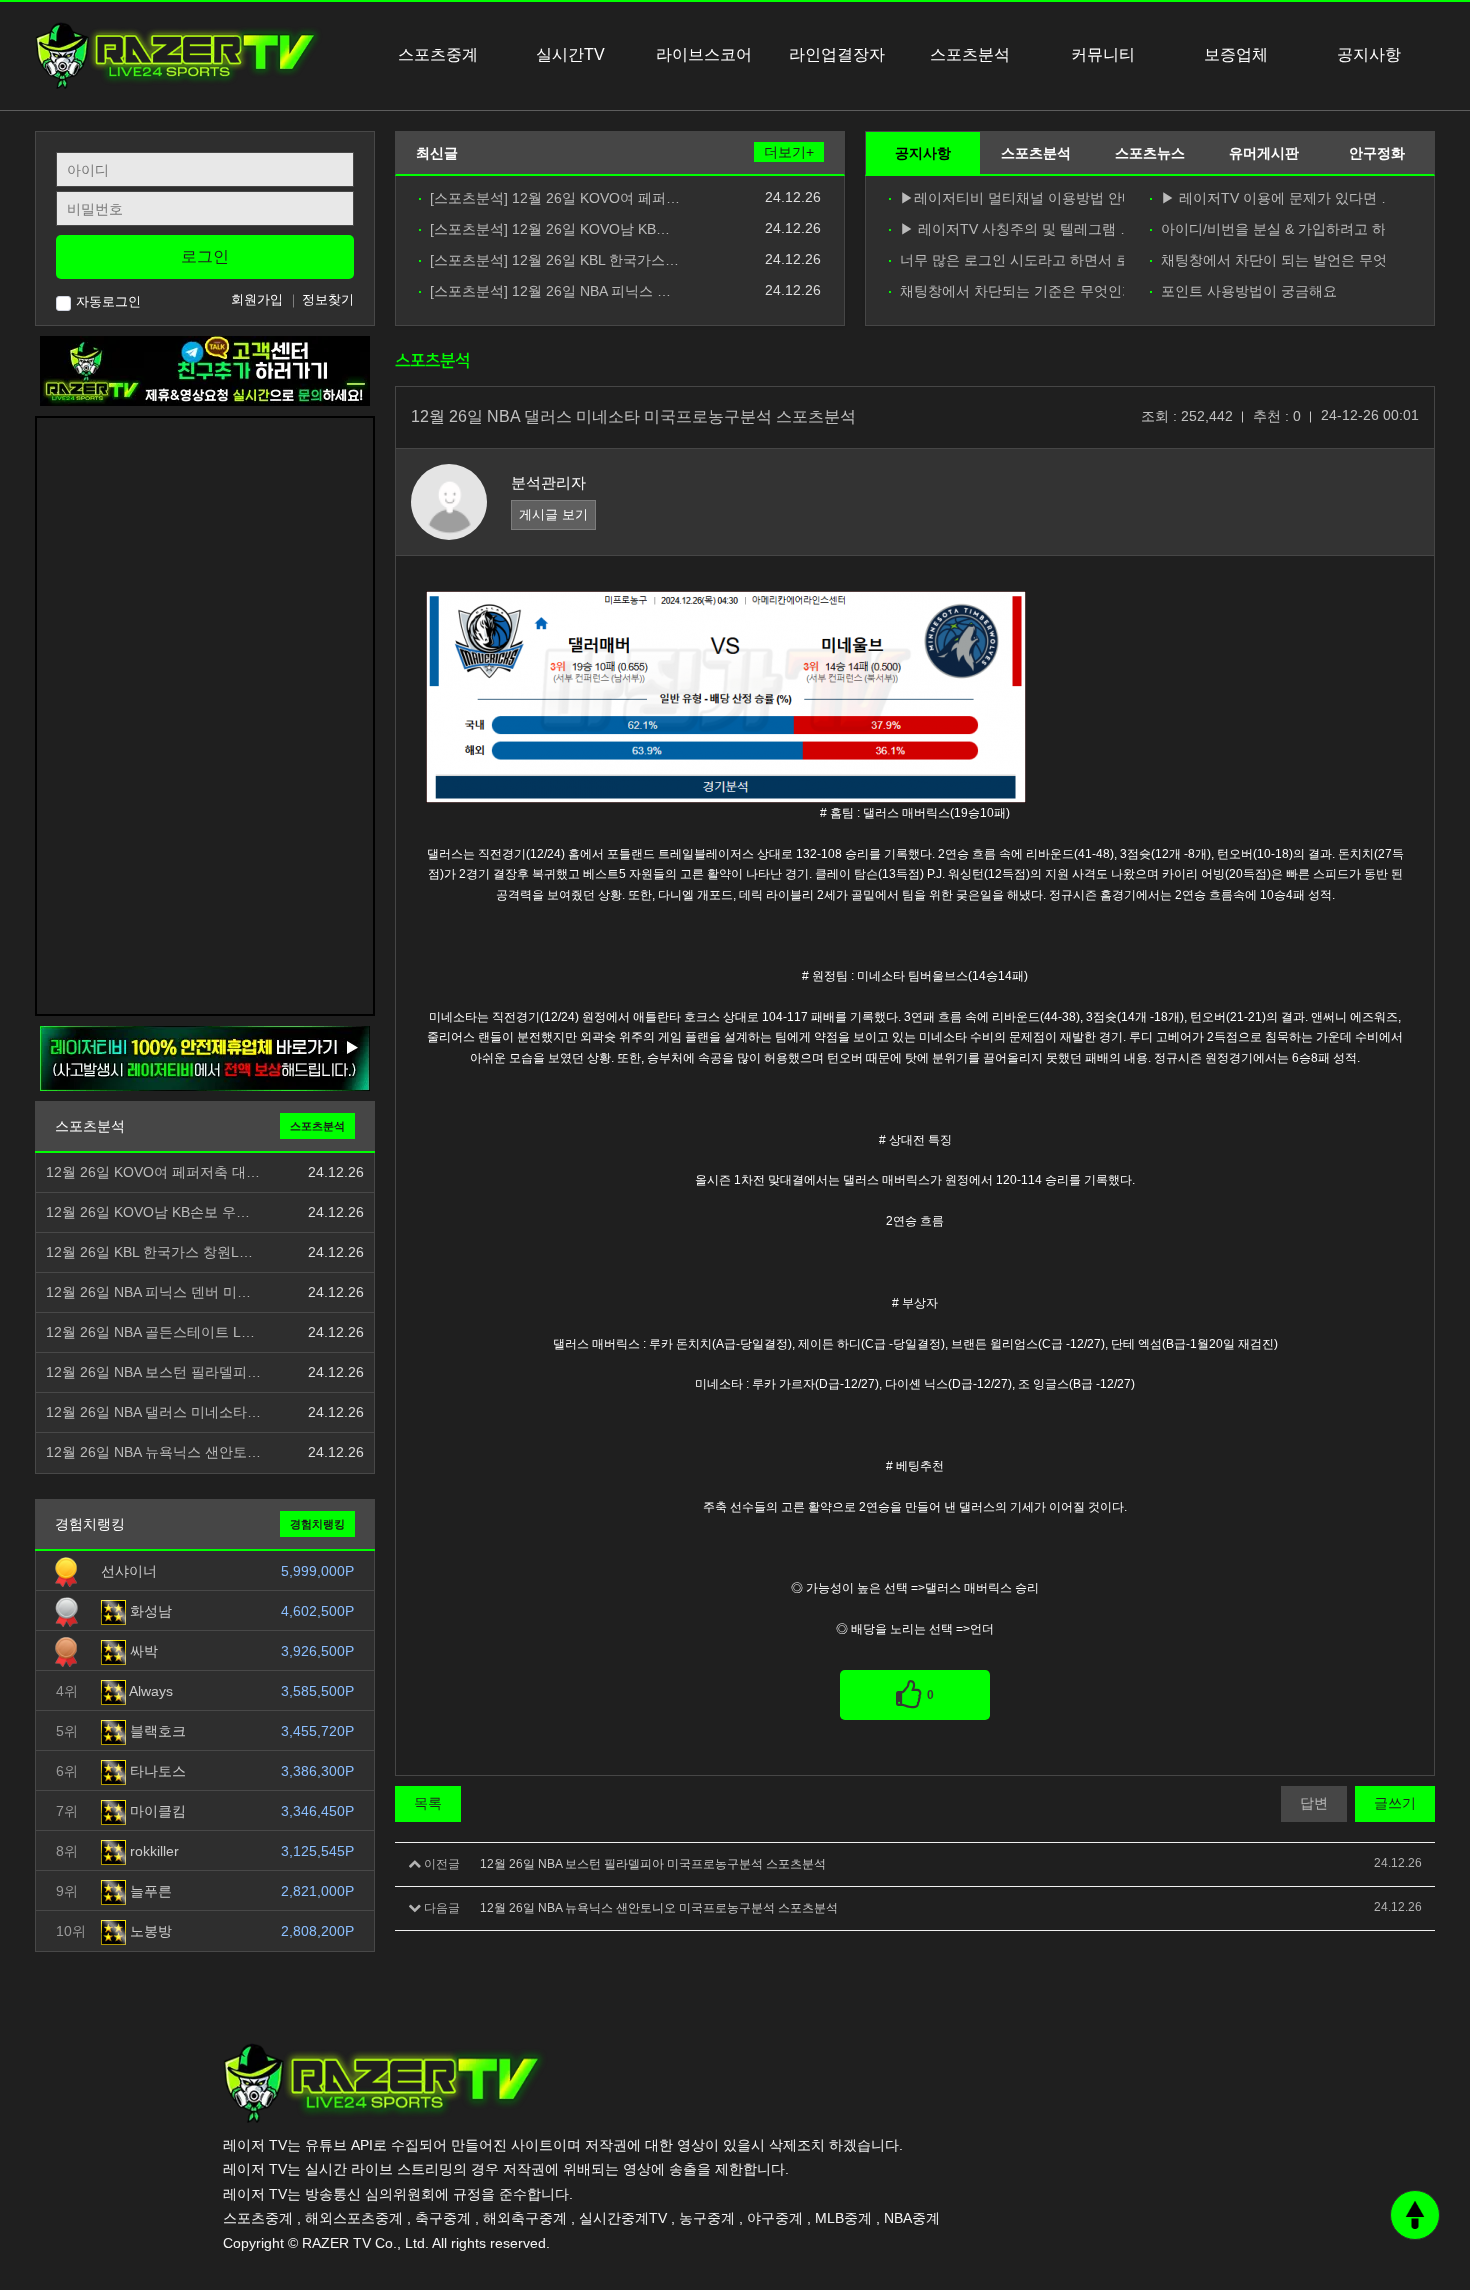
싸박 (142, 1651)
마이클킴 (156, 1811)
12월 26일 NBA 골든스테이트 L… (150, 1332)
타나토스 (156, 1771)
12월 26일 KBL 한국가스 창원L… (149, 1252)
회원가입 (257, 299)
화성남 (149, 1611)
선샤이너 (129, 1571)
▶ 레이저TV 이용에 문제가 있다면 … (1273, 198)
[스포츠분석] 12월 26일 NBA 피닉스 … (550, 291)
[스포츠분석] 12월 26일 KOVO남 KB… (550, 229)
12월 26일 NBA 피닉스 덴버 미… (148, 1292)
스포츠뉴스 (1150, 153)
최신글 (437, 153)
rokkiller (152, 1851)
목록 (428, 1803)
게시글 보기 (553, 514)
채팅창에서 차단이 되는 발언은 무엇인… (1273, 260)
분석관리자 (548, 482)
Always (149, 1691)
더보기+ (789, 152)
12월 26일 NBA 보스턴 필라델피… (153, 1372)
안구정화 (1377, 153)
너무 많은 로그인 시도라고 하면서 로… (1012, 260)
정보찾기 (328, 299)
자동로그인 (108, 301)
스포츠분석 (1036, 153)
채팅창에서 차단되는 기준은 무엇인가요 (1012, 291)
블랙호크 (156, 1731)
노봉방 (149, 1931)
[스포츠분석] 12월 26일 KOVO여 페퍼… (555, 198)
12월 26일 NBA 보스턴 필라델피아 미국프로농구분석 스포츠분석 (653, 1864)
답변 (1314, 1803)
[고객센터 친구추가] (205, 370)
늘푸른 (149, 1891)
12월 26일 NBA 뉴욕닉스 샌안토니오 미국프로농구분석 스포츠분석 (659, 1908)
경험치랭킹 (317, 1524)
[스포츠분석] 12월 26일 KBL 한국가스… (554, 260)
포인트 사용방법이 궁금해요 (1249, 291)
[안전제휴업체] (205, 1058)
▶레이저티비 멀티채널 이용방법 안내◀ (1012, 198)
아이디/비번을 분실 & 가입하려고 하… (1273, 229)
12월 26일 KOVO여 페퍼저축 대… (153, 1172)
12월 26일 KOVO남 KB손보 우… (148, 1212)
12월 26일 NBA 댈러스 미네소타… (153, 1412)
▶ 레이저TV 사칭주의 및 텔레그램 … (1012, 229)
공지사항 (923, 153)
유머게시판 (1264, 153)
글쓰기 (1395, 1803)
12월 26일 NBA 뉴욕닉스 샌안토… (153, 1452)
